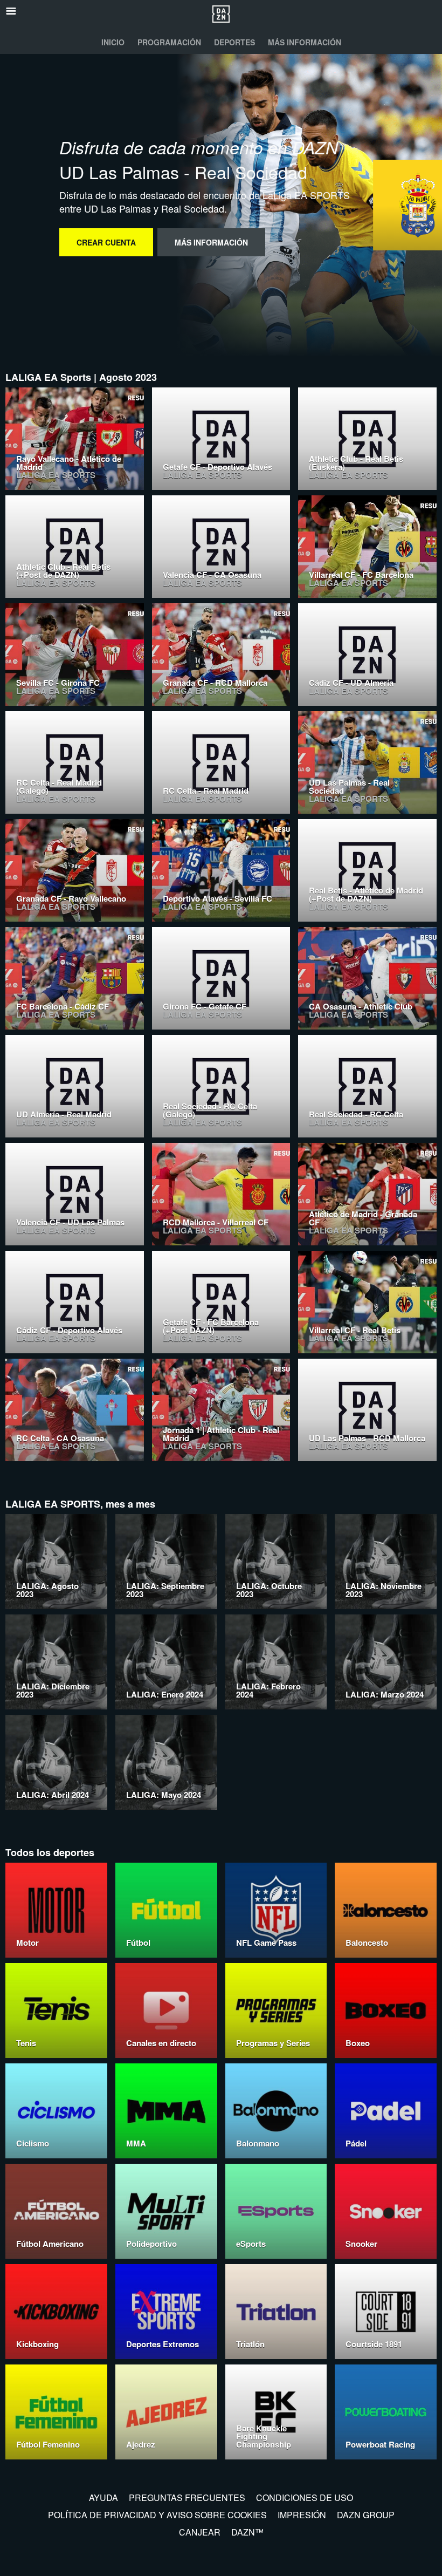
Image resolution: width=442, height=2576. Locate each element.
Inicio (113, 42)
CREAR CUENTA (106, 242)
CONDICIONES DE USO (305, 2497)
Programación (169, 42)
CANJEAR (200, 2532)
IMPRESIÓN (302, 2515)
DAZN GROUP (366, 2515)
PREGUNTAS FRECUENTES (187, 2497)
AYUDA (103, 2497)
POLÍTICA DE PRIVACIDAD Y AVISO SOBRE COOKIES (157, 2515)
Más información (305, 42)
